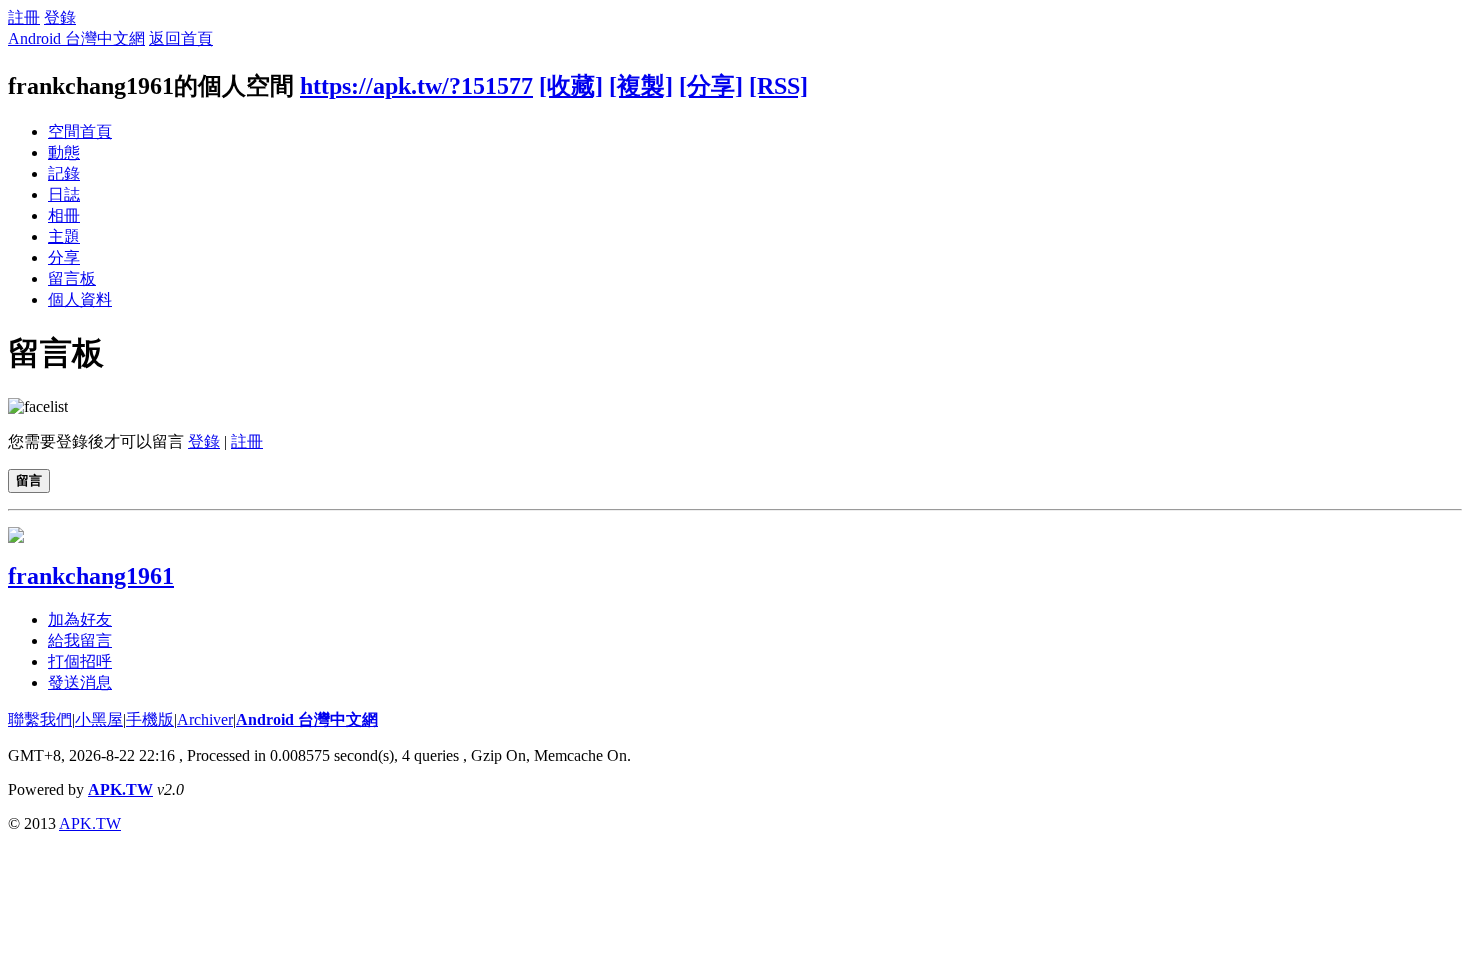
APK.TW (120, 789)
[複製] (641, 86)
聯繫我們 (40, 719)
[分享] (711, 86)
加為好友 (80, 619)
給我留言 (80, 640)
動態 (64, 152)
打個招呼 (80, 661)
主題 (64, 236)
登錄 (60, 17)
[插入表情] (38, 406)
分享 (64, 257)
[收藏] (571, 86)
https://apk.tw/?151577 (416, 86)
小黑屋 (99, 719)
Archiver (205, 719)
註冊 (24, 17)
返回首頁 (181, 38)
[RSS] (778, 86)
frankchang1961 (91, 576)
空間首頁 (80, 131)
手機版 (150, 719)
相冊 (64, 215)
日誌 (64, 194)
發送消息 (80, 682)
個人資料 (80, 299)
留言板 (72, 278)
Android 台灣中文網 (76, 38)
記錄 (64, 173)
